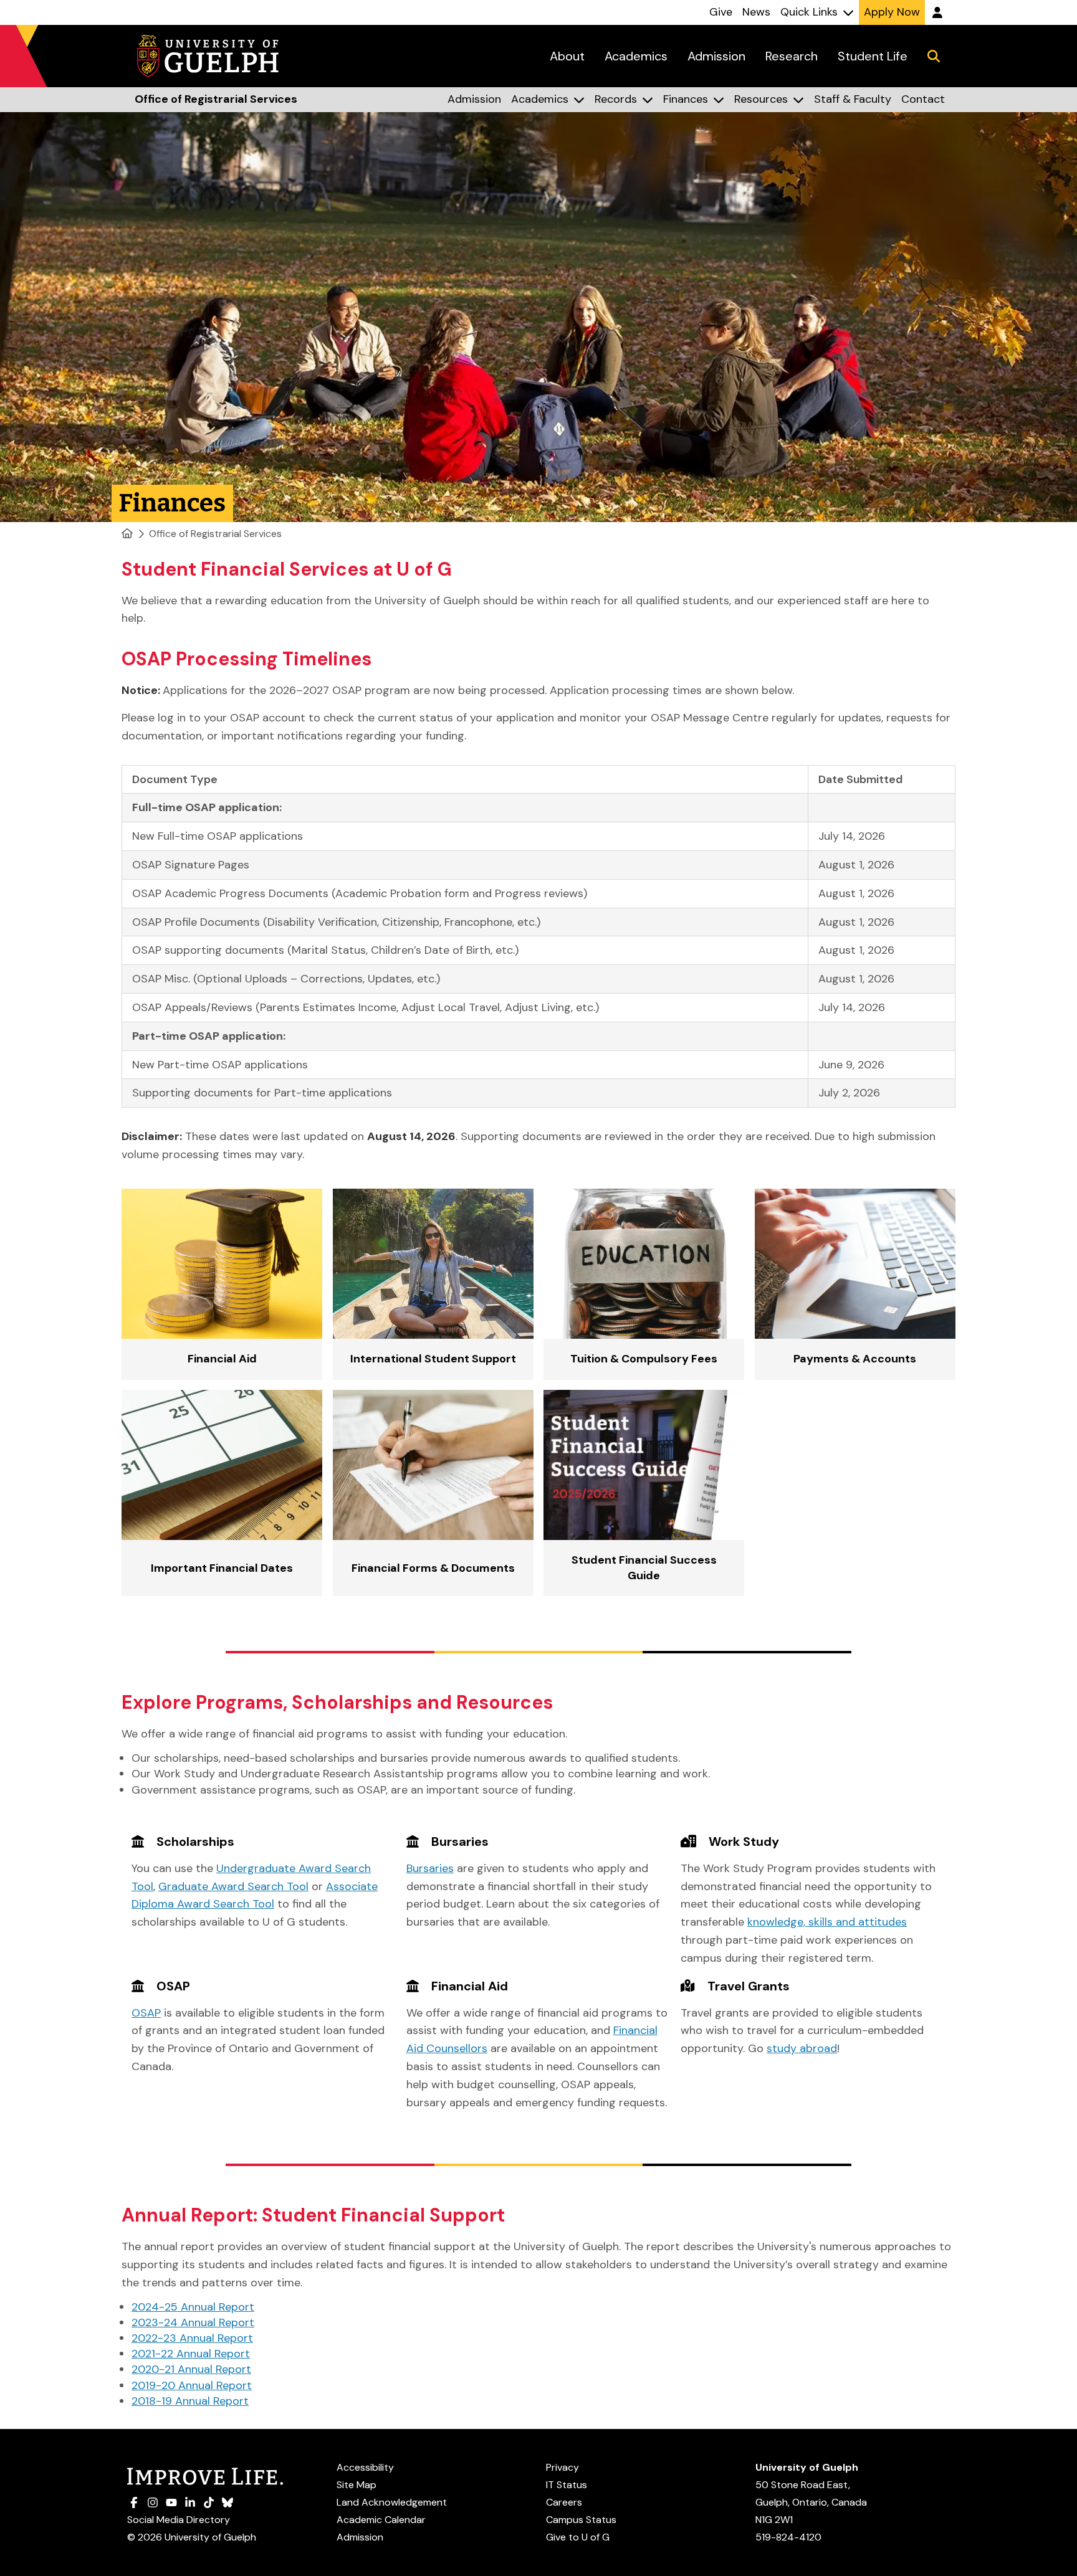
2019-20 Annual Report (192, 2385)
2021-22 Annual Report (191, 2354)
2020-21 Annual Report (191, 2369)
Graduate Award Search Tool (233, 1886)
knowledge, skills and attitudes (827, 1922)
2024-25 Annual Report (193, 2307)
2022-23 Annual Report (192, 2338)
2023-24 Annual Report (193, 2322)
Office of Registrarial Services (215, 534)
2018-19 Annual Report (190, 2401)
